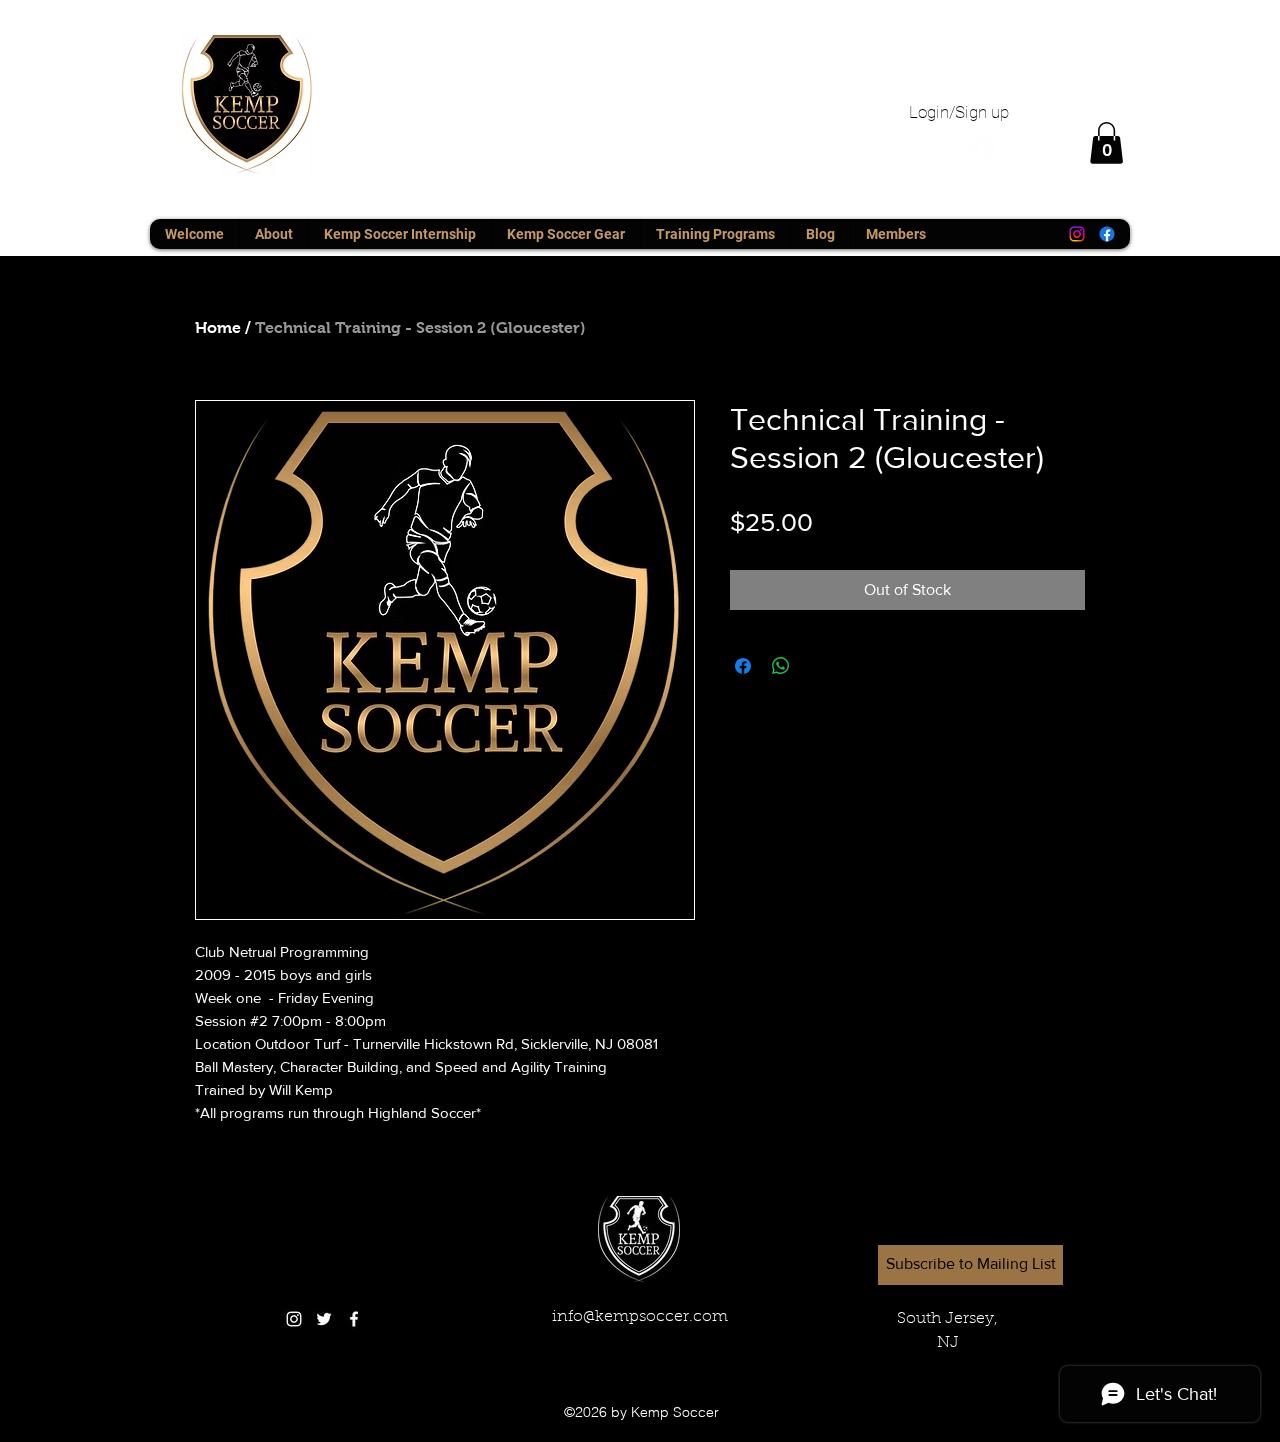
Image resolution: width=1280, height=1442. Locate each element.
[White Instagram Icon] (294, 1319)
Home (218, 327)
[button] (1106, 143)
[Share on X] (819, 666)
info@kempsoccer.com (640, 1317)
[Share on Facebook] (743, 666)
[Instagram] (1077, 234)
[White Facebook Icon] (354, 1319)
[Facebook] (1107, 234)
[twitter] (324, 1319)
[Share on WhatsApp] (781, 666)
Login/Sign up (959, 112)
